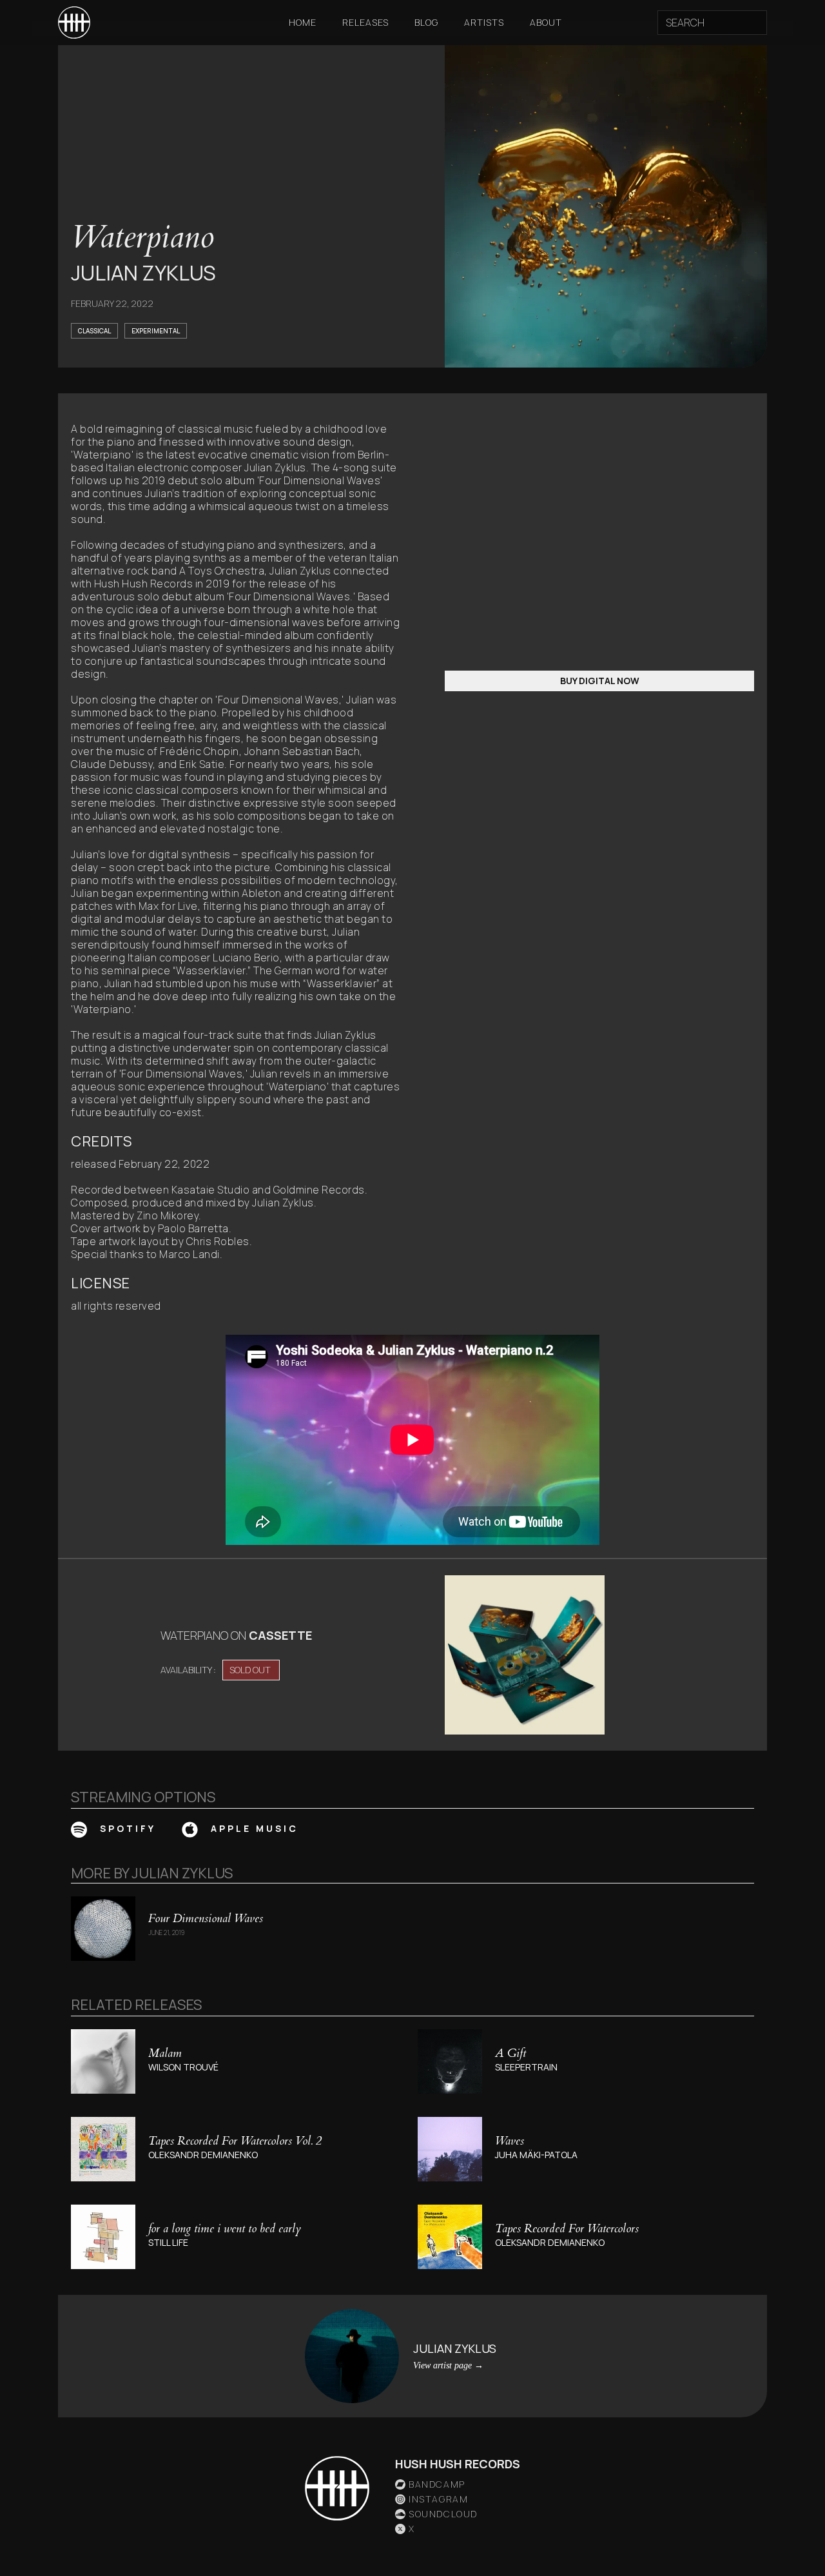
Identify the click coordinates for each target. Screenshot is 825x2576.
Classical (94, 331)
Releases (365, 22)
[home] (74, 23)
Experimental (156, 331)
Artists (484, 22)
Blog (426, 22)
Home (303, 22)
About (546, 22)
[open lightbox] (525, 1655)
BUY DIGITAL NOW (600, 681)
